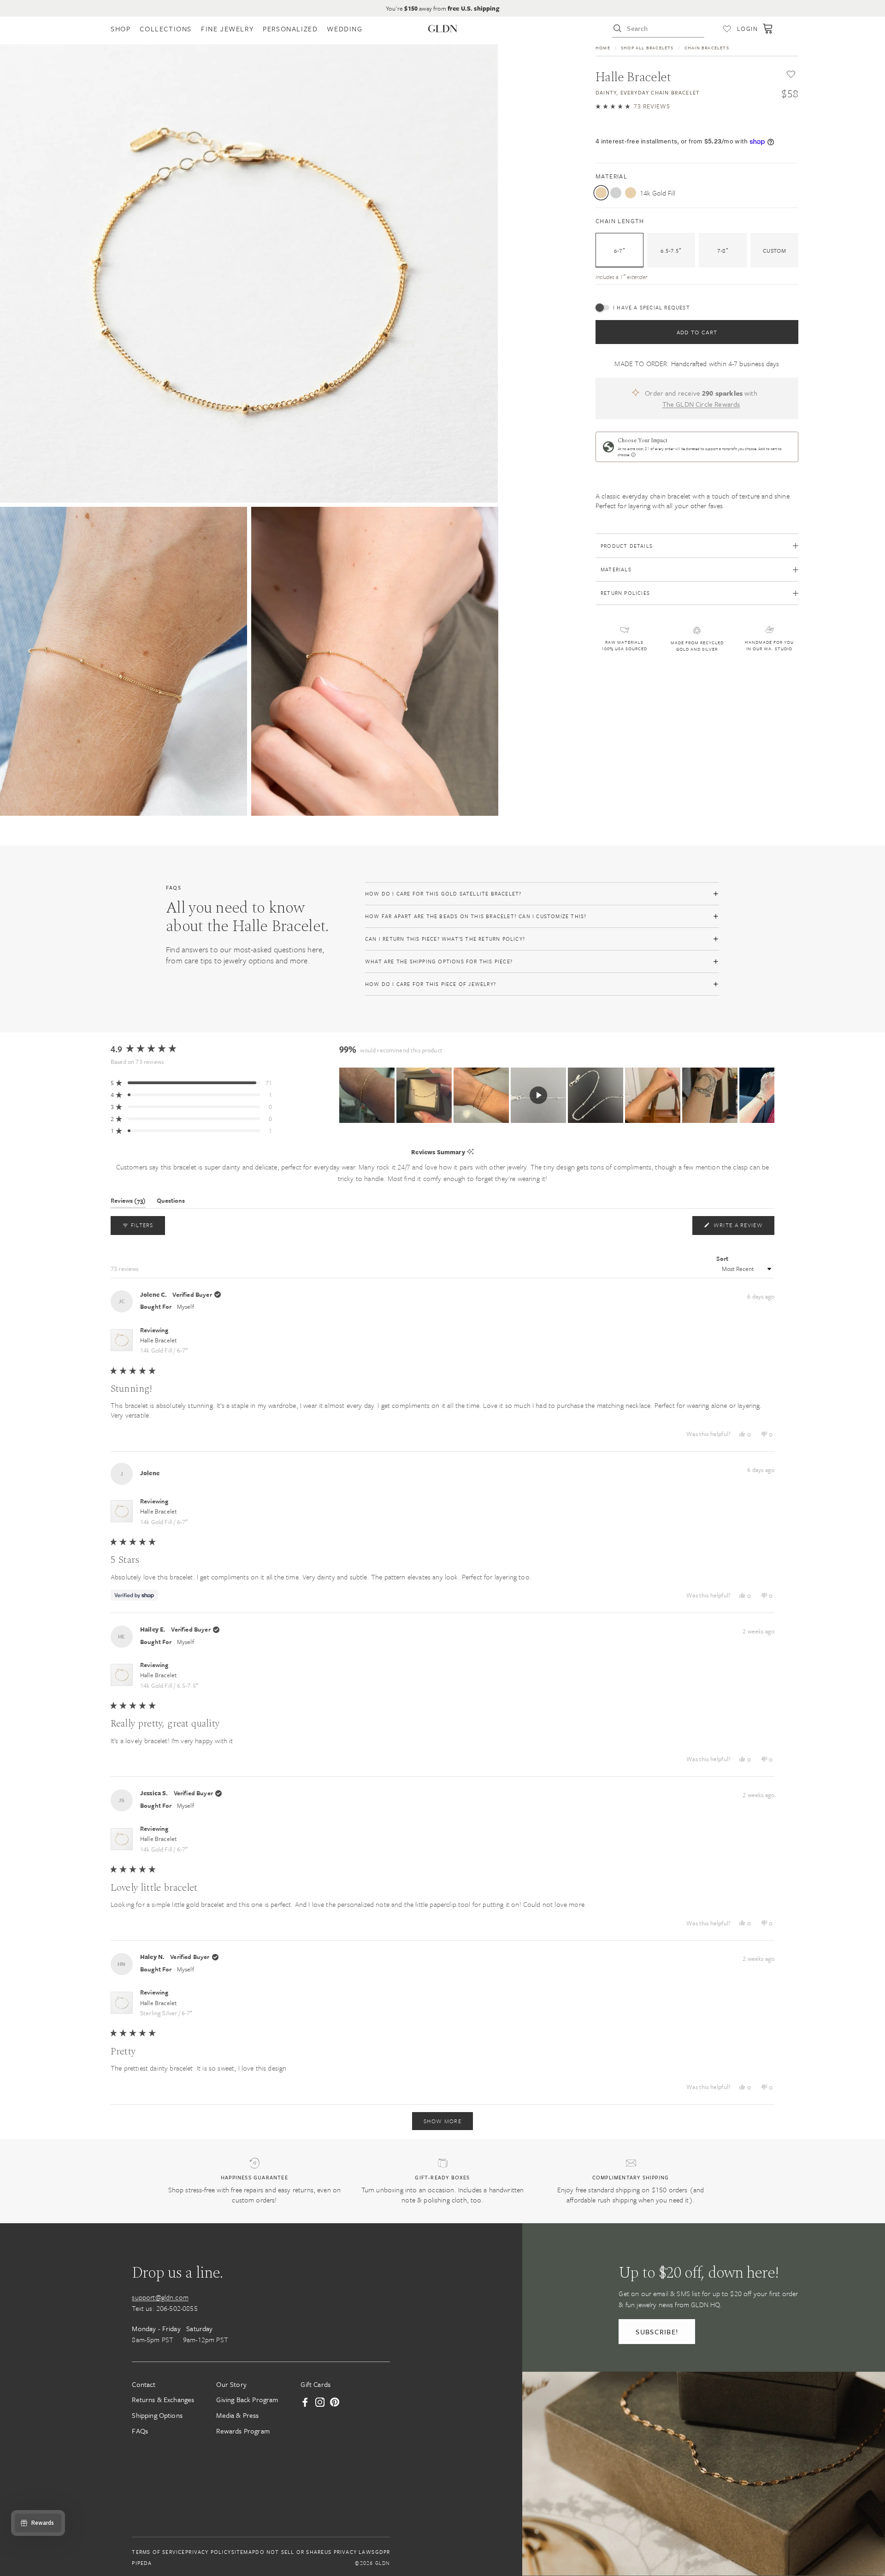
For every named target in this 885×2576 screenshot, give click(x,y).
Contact (144, 2384)
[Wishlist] (727, 29)
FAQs (140, 2431)
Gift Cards (316, 2384)
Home (603, 47)
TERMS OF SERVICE (158, 2552)
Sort (723, 1258)
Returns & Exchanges (163, 2400)
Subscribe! (657, 2332)
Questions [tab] (171, 1202)
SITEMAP (243, 2552)
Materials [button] (616, 569)
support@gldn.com (160, 2297)
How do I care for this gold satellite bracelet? (443, 893)
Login (747, 29)
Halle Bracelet (164, 1345)
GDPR (383, 2552)
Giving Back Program (247, 2400)
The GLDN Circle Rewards (701, 404)
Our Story (231, 2384)
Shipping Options (157, 2415)
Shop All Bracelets (647, 47)
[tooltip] (470, 1152)
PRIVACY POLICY (208, 2552)
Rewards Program (243, 2431)
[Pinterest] (335, 2403)
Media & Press (237, 2415)
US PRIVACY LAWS (350, 2552)
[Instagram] (320, 2403)
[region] (557, 1095)
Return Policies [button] (625, 593)
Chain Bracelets (707, 47)
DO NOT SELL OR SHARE (290, 2552)
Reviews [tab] (128, 1202)
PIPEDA (142, 2563)
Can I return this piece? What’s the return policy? (445, 939)
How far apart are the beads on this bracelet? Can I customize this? (476, 916)
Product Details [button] (627, 546)
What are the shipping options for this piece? (439, 961)
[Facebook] (305, 2403)
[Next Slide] (767, 1095)
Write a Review (743, 1227)
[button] (633, 106)
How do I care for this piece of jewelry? (431, 984)
